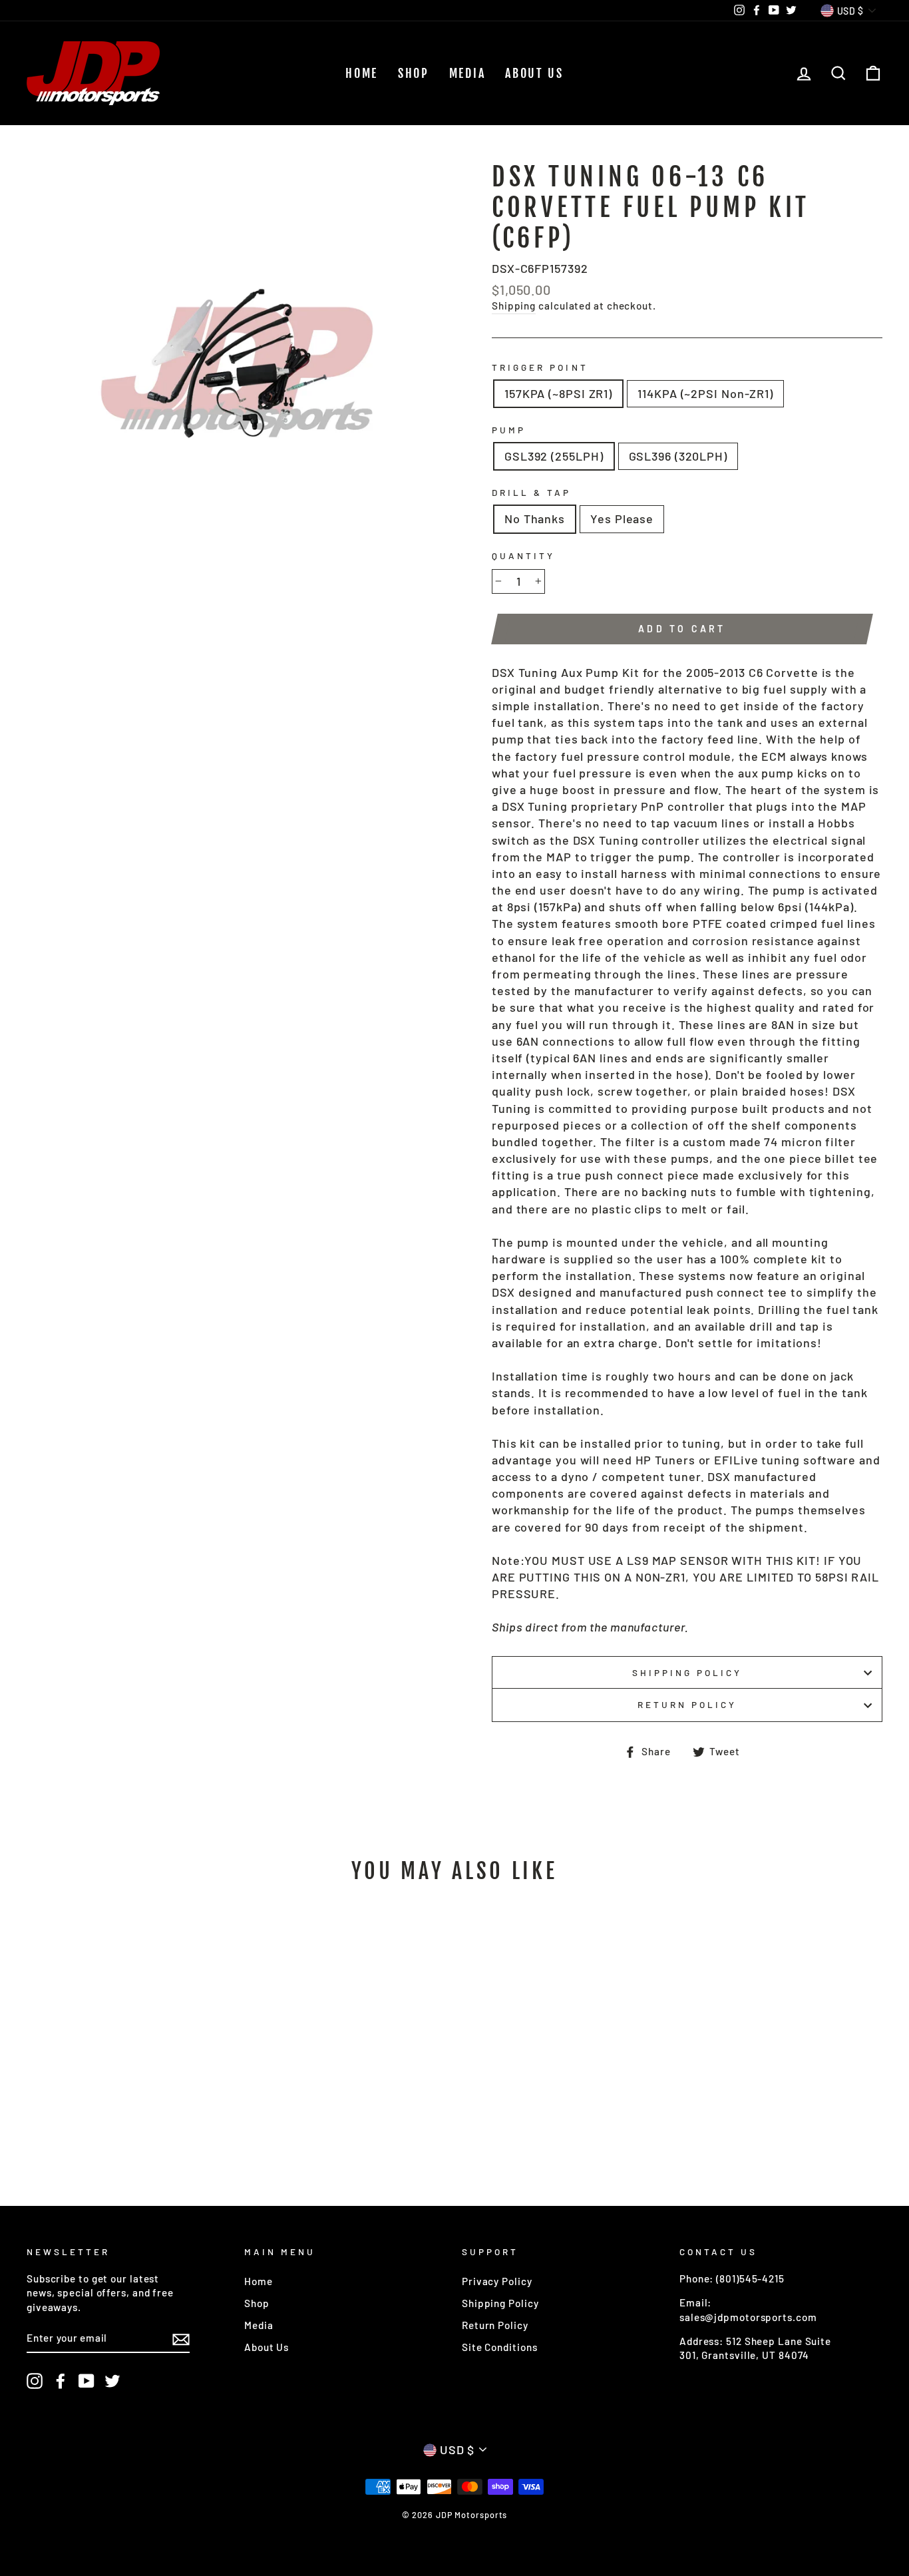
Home (362, 73)
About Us (534, 73)
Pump (509, 430)
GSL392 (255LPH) (554, 456)
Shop (414, 73)
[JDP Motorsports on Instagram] (35, 2381)
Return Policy (687, 1704)
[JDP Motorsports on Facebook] (61, 2381)
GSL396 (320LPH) (678, 456)
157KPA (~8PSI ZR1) (558, 393)
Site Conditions (500, 2347)
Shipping (514, 306)
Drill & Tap (532, 492)
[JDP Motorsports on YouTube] (87, 2381)
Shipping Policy (687, 1672)
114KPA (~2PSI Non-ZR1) (705, 393)
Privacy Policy (497, 2281)
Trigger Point (540, 367)
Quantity (523, 555)
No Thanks (535, 519)
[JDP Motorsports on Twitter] (112, 2381)
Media (467, 73)
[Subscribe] (181, 2338)
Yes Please (622, 519)
